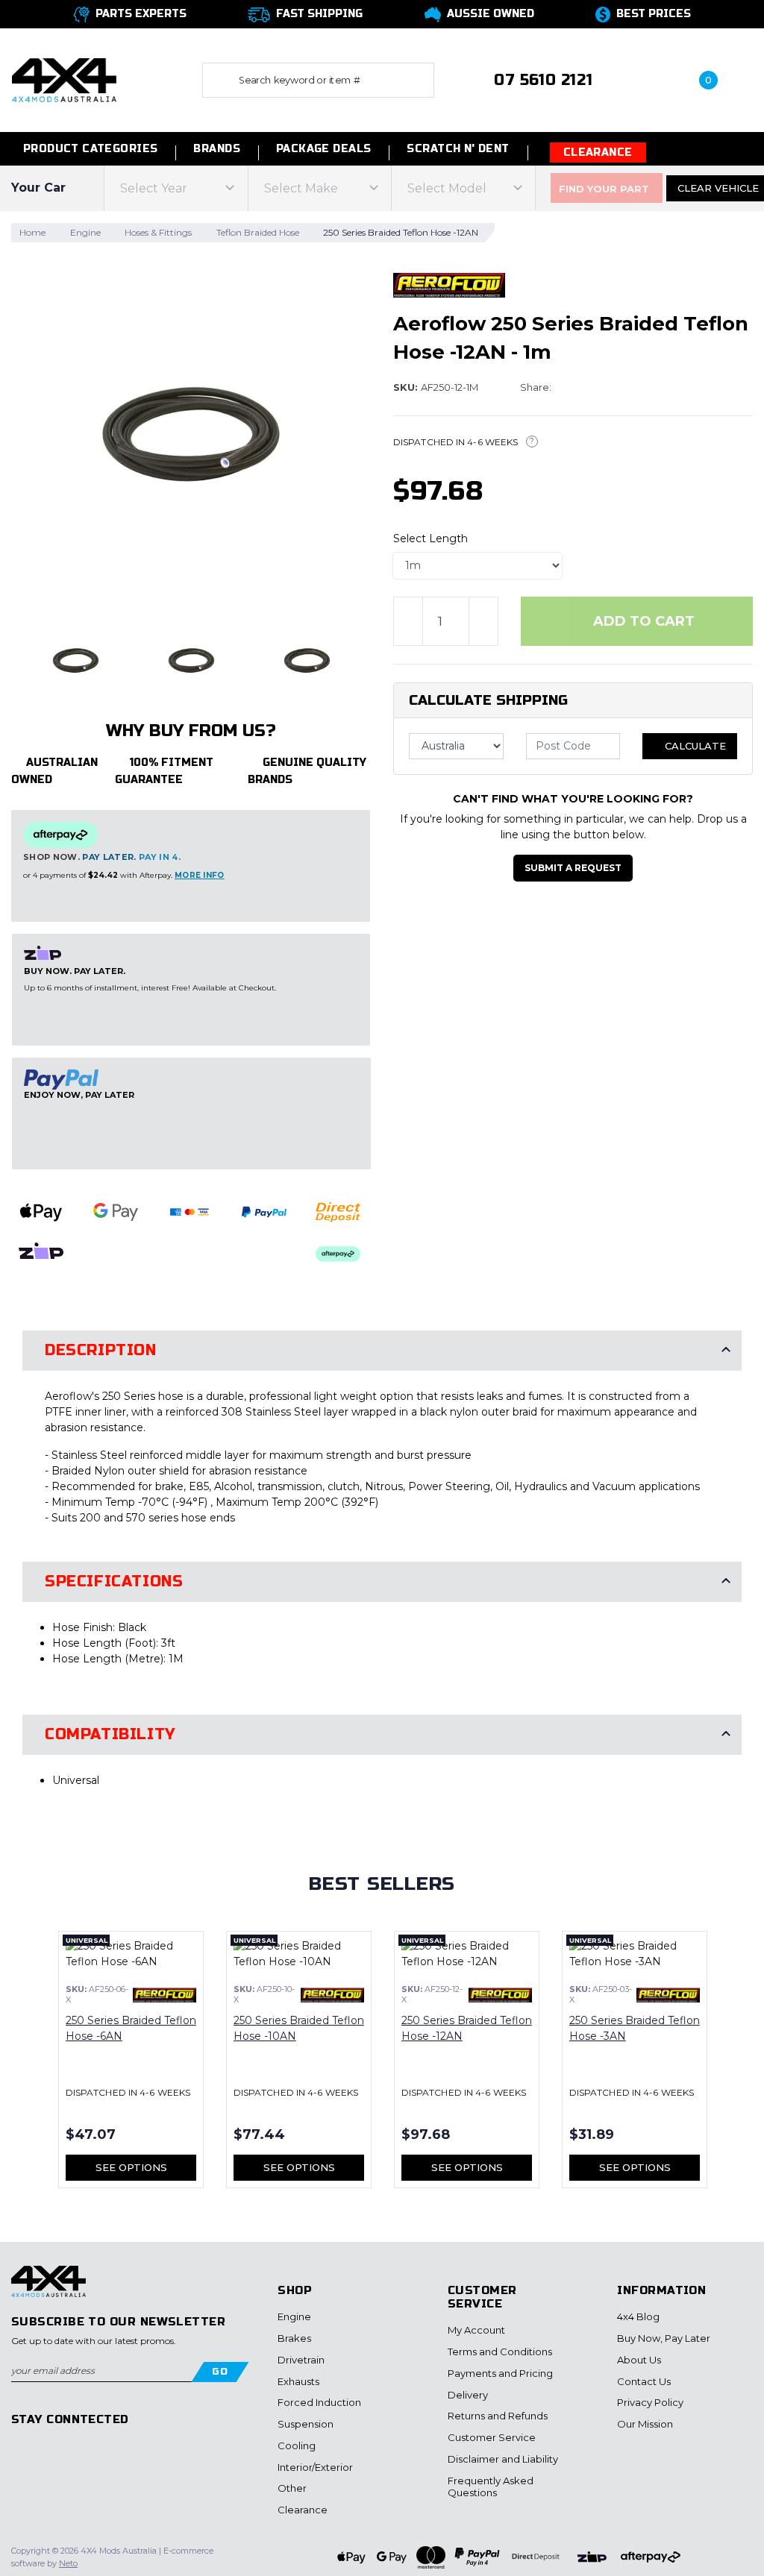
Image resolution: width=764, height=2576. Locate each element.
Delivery (468, 2395)
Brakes (294, 2338)
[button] (645, 80)
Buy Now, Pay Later (664, 2338)
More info (200, 875)
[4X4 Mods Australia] (64, 79)
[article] (131, 2068)
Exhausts (298, 2381)
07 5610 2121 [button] (543, 80)
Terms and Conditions (500, 2352)
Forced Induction (319, 2402)
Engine (294, 2316)
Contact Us (644, 2381)
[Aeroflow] (449, 284)
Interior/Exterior (315, 2467)
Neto (68, 2563)
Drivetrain (301, 2360)
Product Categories (88, 149)
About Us (639, 2360)
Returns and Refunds (498, 2416)
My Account (476, 2330)
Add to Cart (642, 621)
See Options (131, 2167)
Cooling (297, 2445)
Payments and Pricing (500, 2373)
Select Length (430, 538)
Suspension (306, 2424)
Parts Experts (141, 14)
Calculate (694, 746)
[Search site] (217, 80)
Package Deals (323, 149)
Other (292, 2488)
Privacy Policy (650, 2402)
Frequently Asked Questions (491, 2487)
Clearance (598, 153)
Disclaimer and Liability (503, 2459)
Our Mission (645, 2424)
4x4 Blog (638, 2316)
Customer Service (492, 2437)
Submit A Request (573, 868)
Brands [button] (217, 149)
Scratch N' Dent (458, 149)
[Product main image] (191, 434)
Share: (537, 387)
